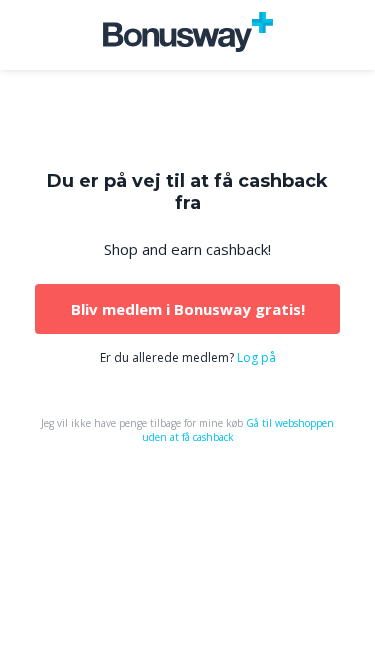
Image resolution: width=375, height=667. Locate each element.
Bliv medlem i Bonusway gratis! (188, 309)
